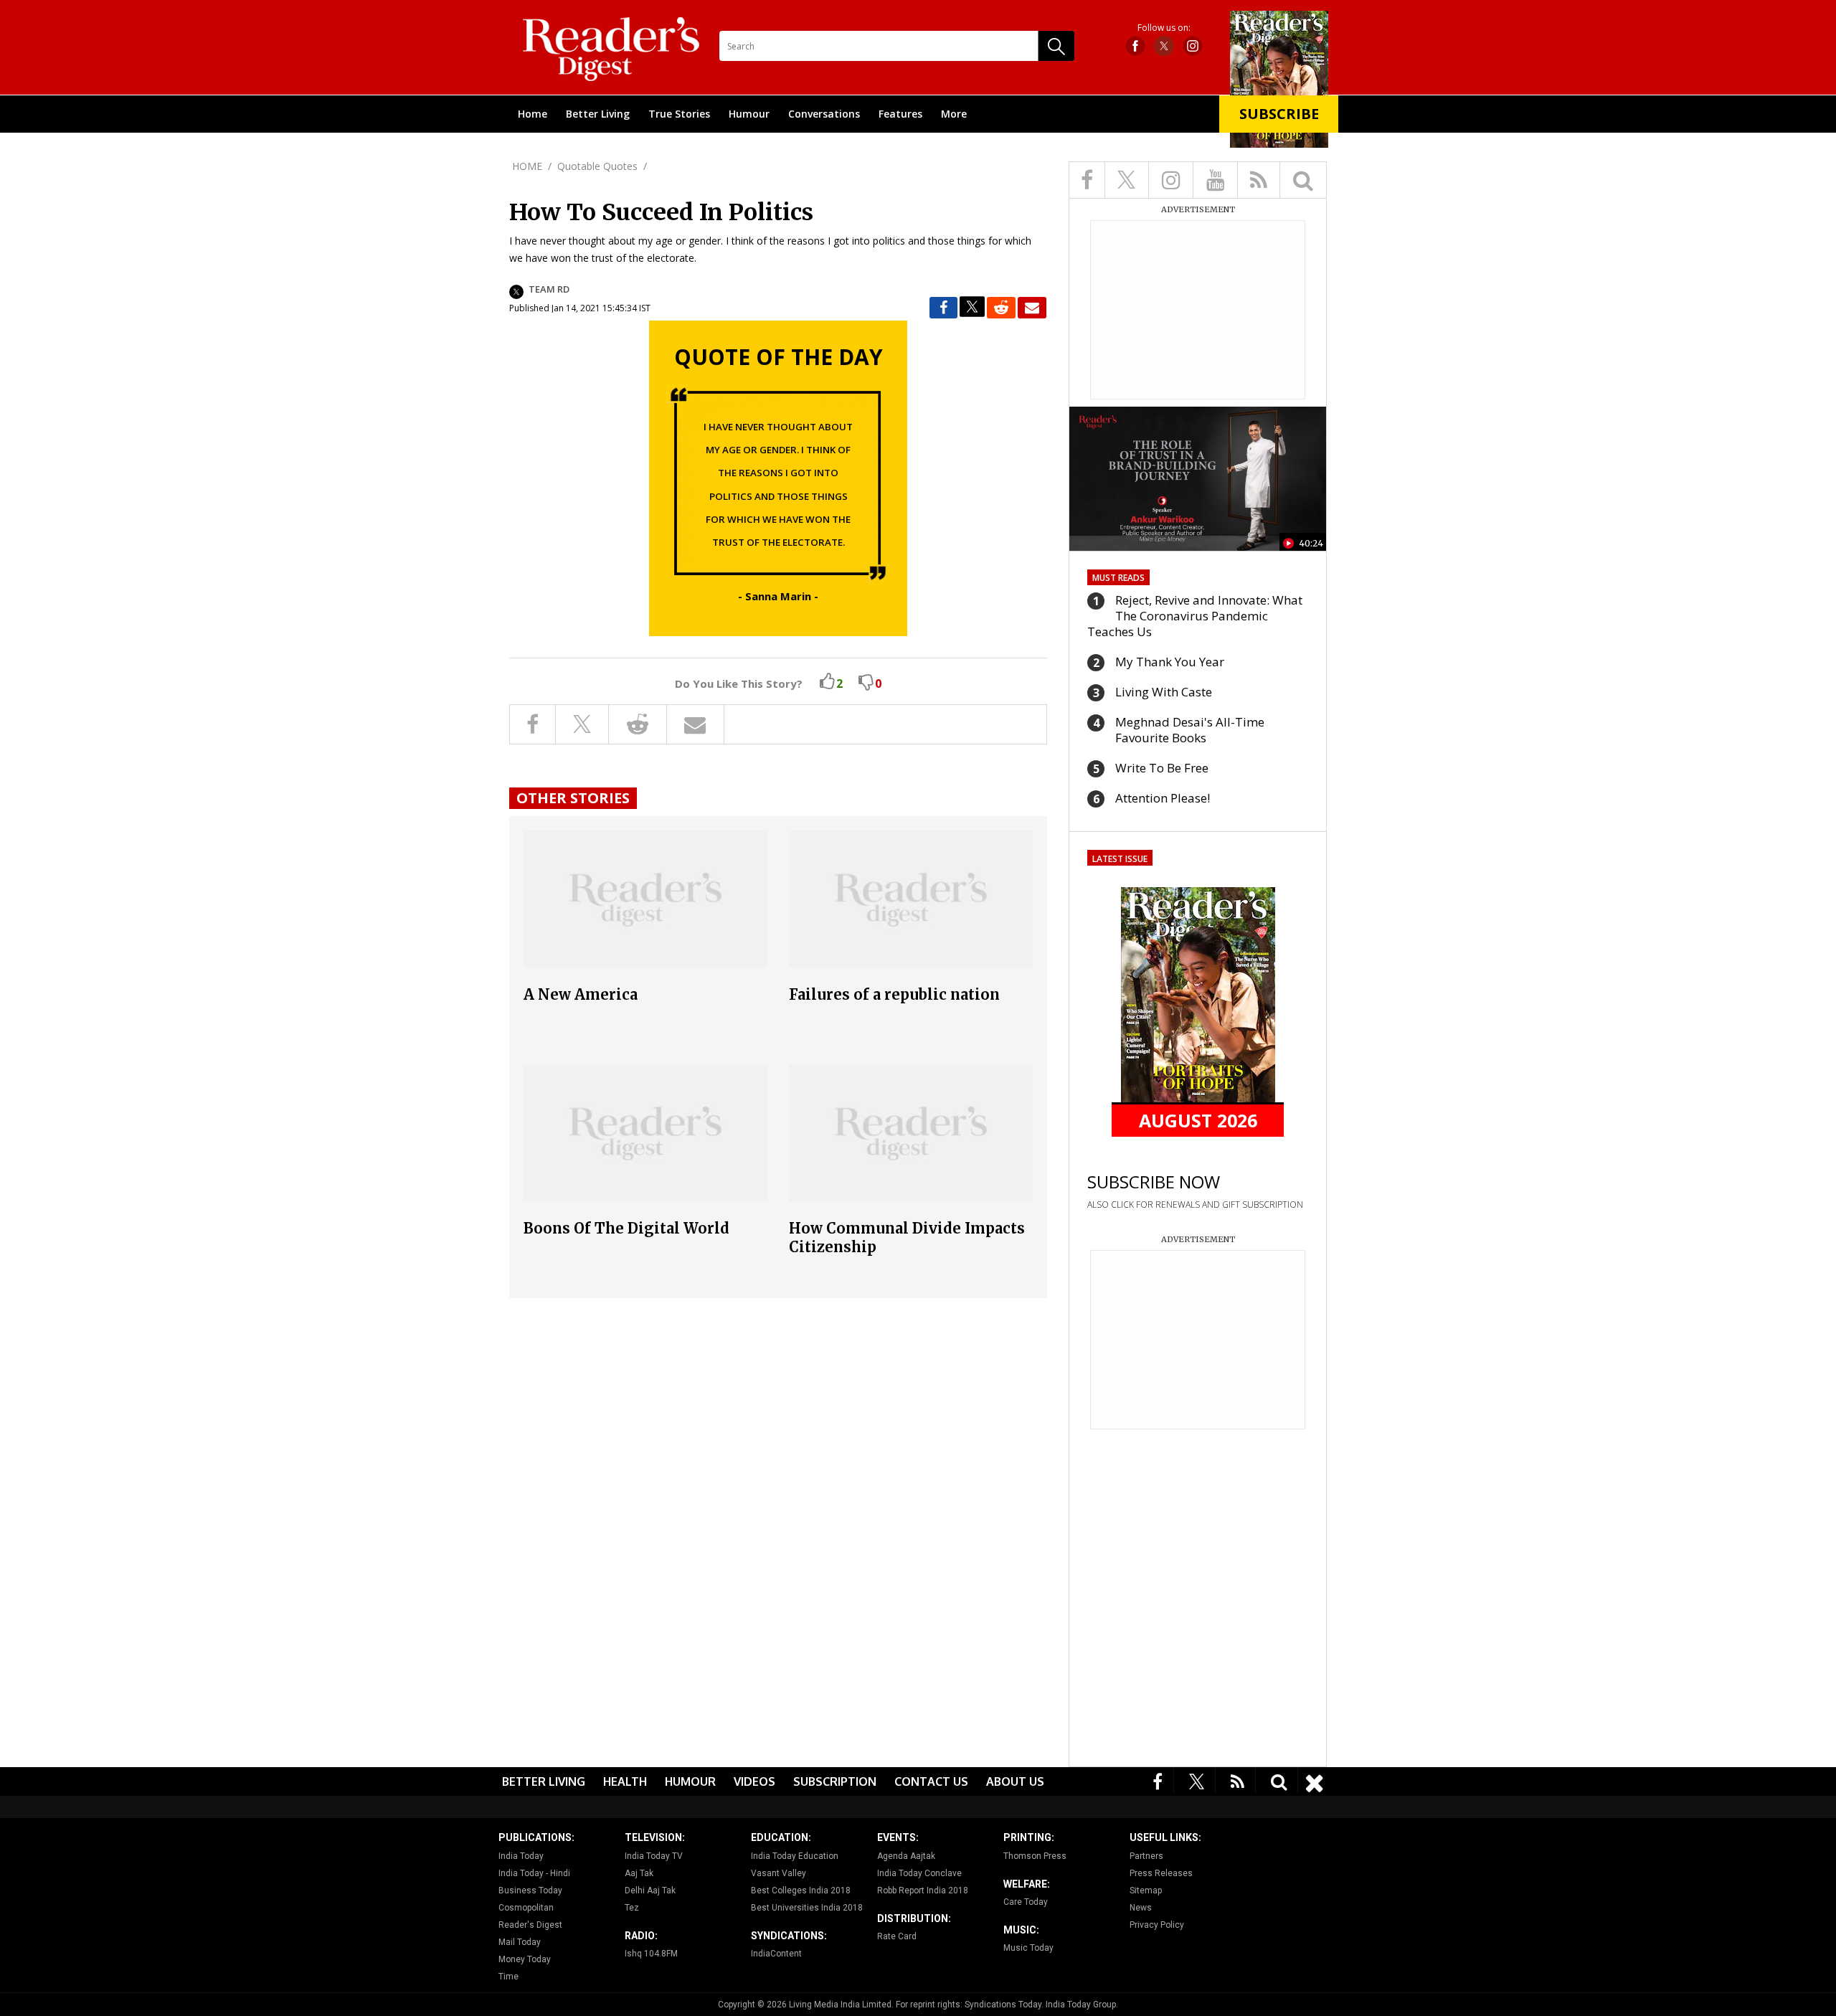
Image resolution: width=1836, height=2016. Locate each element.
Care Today (1026, 1902)
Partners (1146, 1856)
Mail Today (520, 1942)
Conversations (824, 114)
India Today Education (795, 1856)
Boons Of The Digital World (626, 1228)
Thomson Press (1035, 1856)
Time (508, 1977)
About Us (1015, 1781)
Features (900, 114)
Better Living (598, 114)
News (1141, 1908)
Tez (632, 1908)
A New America (581, 994)
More (954, 114)
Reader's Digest (530, 1925)
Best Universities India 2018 (807, 1908)
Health (625, 1781)
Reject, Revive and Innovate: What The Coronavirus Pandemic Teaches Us (1195, 616)
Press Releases (1161, 1873)
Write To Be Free (1162, 768)
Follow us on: (1164, 28)
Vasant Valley (779, 1873)
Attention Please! (1163, 798)
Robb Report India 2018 (923, 1890)
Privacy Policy (1157, 1925)
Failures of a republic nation (894, 994)
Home (533, 114)
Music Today (1028, 1948)
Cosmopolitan (526, 1908)
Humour (749, 114)
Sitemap (1146, 1890)
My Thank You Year (1170, 662)
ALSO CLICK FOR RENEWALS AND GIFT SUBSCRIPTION (1195, 1205)
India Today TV (654, 1856)
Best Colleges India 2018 (801, 1890)
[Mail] (1032, 308)
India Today (521, 1856)
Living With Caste (1164, 692)
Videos (754, 1781)
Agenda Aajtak (906, 1856)
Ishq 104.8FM (651, 1954)
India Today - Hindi (534, 1873)
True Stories (679, 114)
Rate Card (897, 1936)
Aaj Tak (639, 1873)
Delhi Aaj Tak (650, 1890)
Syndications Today (1003, 2005)
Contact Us (931, 1781)
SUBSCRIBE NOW (1154, 1182)
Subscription (835, 1781)
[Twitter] (1197, 1780)
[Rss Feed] (1238, 1780)
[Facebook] (1158, 1780)
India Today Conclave (919, 1873)
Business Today (530, 1890)
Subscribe (1279, 114)
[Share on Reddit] (1001, 308)
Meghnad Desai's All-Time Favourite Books (1190, 730)
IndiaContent (776, 1954)
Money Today (525, 1959)
